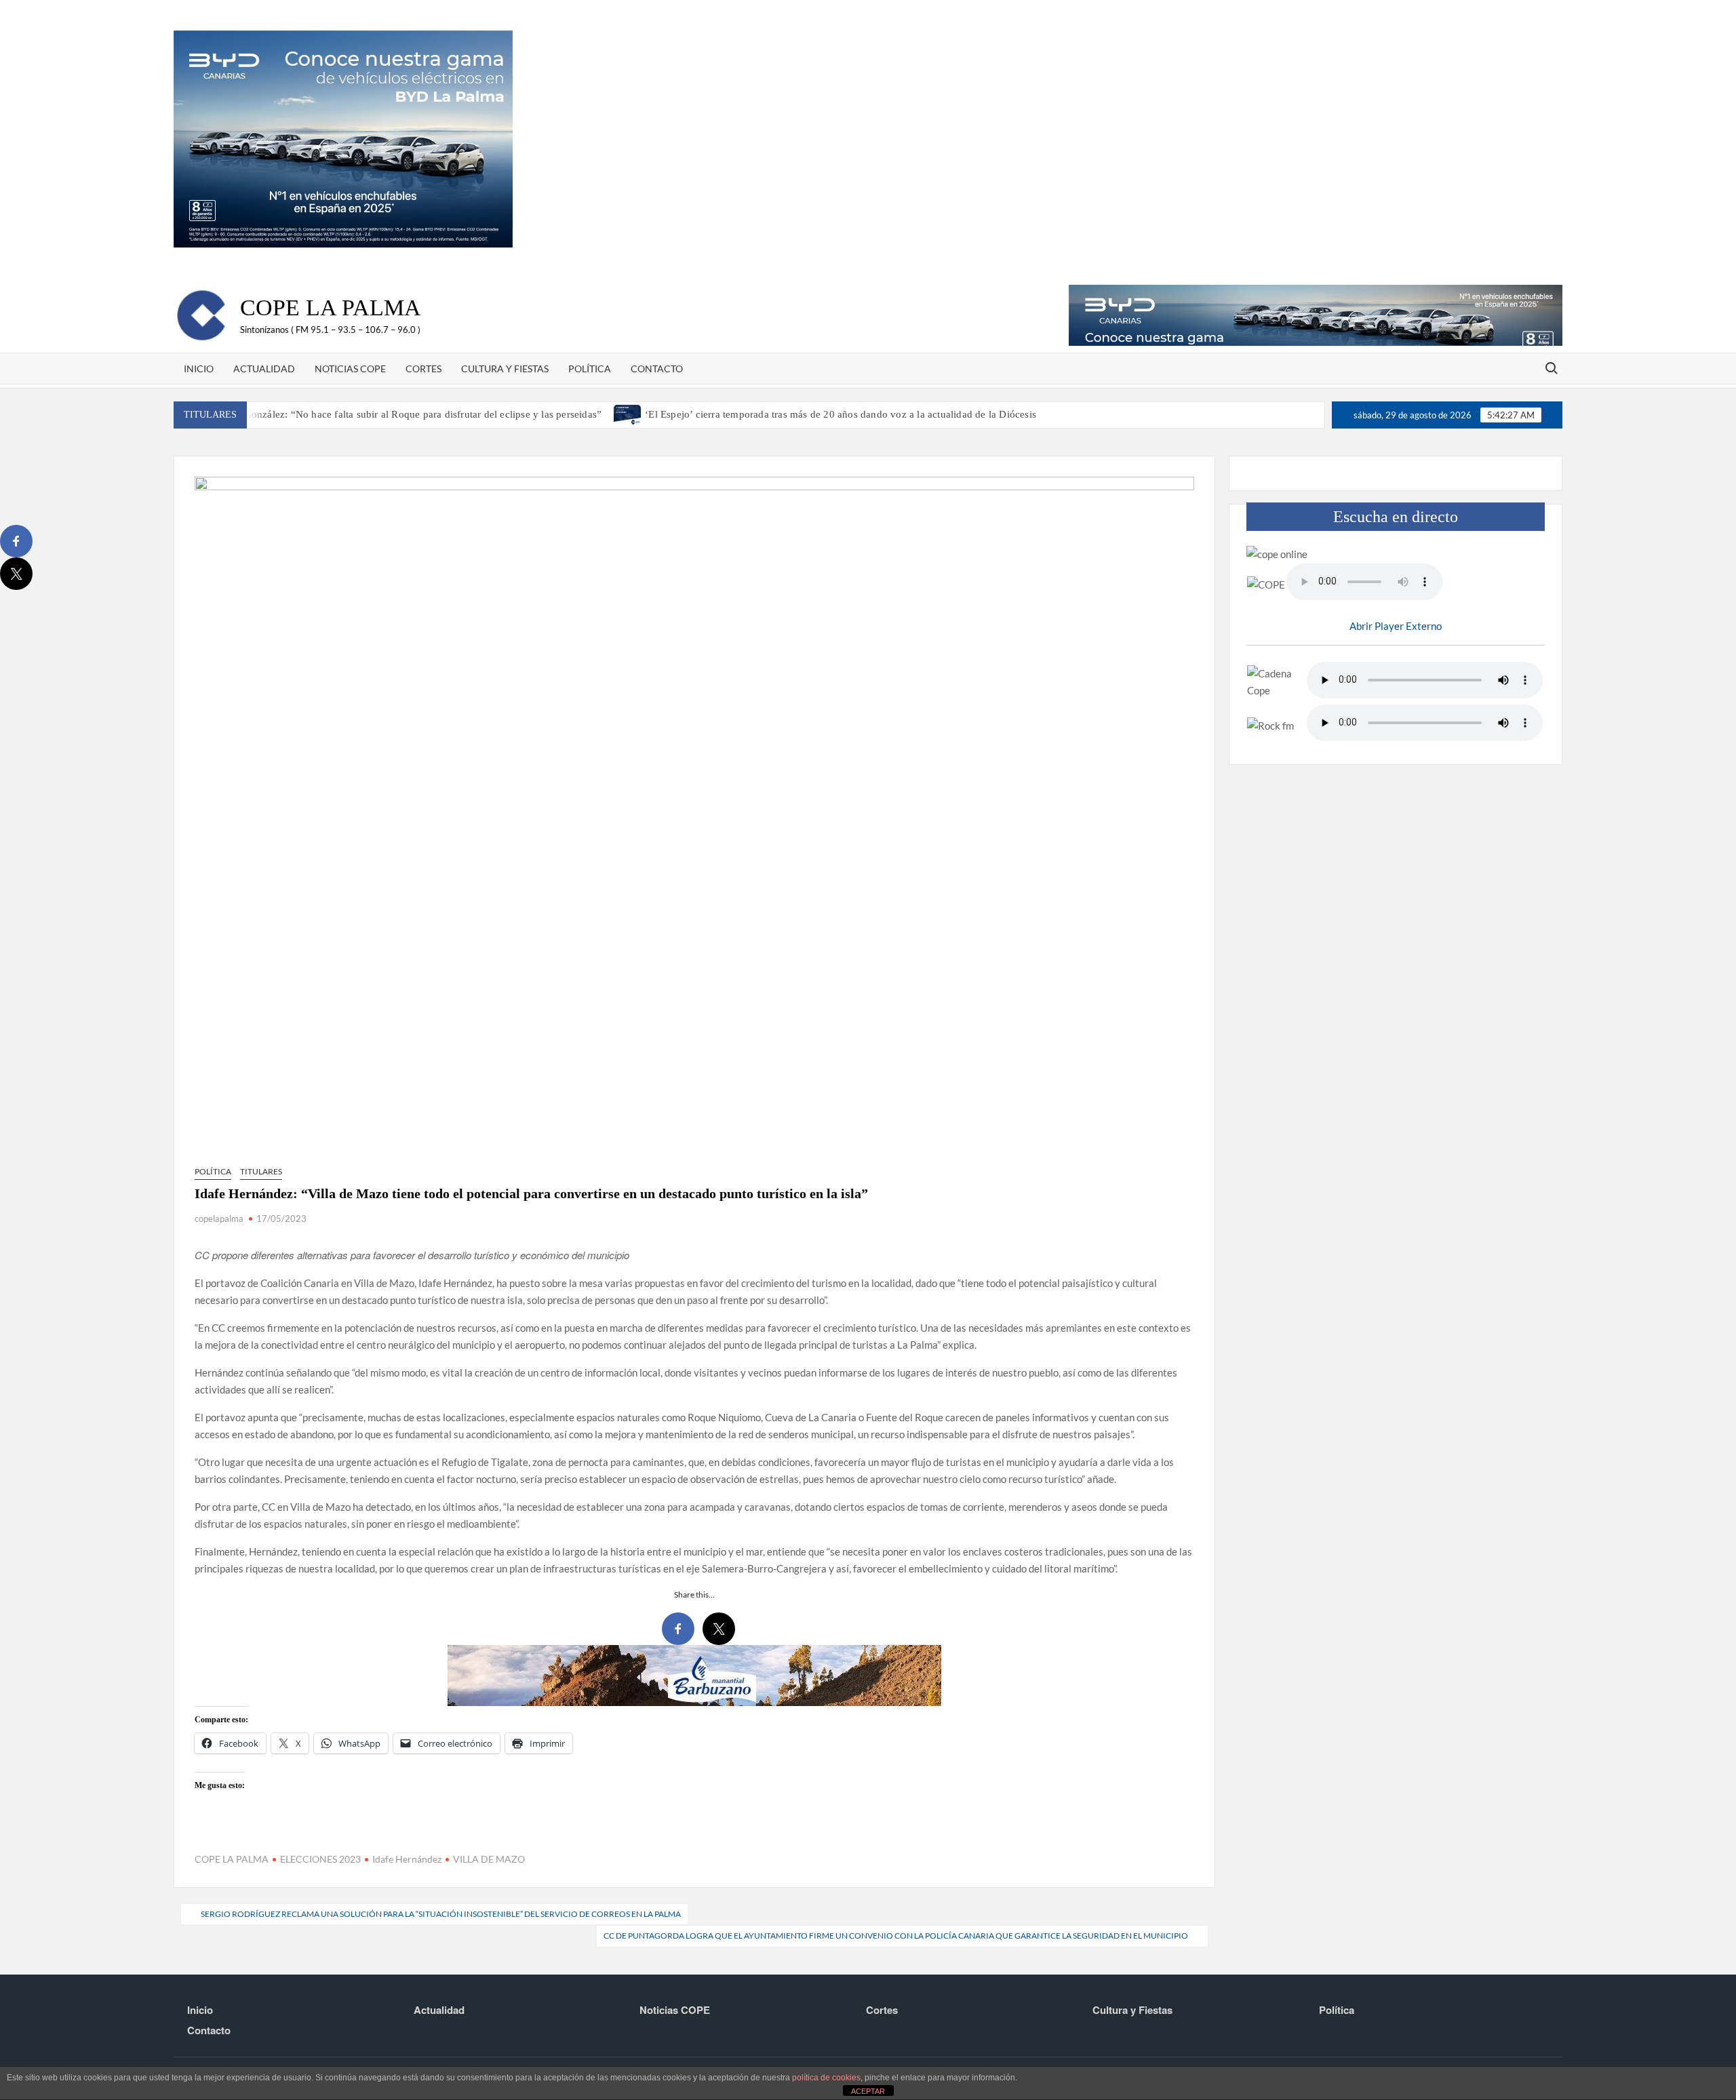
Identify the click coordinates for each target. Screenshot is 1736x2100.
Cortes (423, 369)
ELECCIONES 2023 (320, 1859)
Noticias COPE (350, 369)
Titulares (261, 1171)
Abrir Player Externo (1396, 626)
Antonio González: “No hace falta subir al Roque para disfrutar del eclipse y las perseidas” (403, 414)
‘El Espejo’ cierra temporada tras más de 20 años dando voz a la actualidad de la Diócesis (841, 414)
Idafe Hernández (407, 1859)
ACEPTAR (868, 2091)
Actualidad (264, 369)
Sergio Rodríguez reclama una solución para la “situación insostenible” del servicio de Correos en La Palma (441, 1914)
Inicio (199, 369)
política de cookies (826, 2078)
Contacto (657, 369)
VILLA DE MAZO (489, 1859)
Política (590, 369)
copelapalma (219, 1219)
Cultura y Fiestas (505, 369)
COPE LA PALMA (232, 1859)
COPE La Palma (331, 308)
